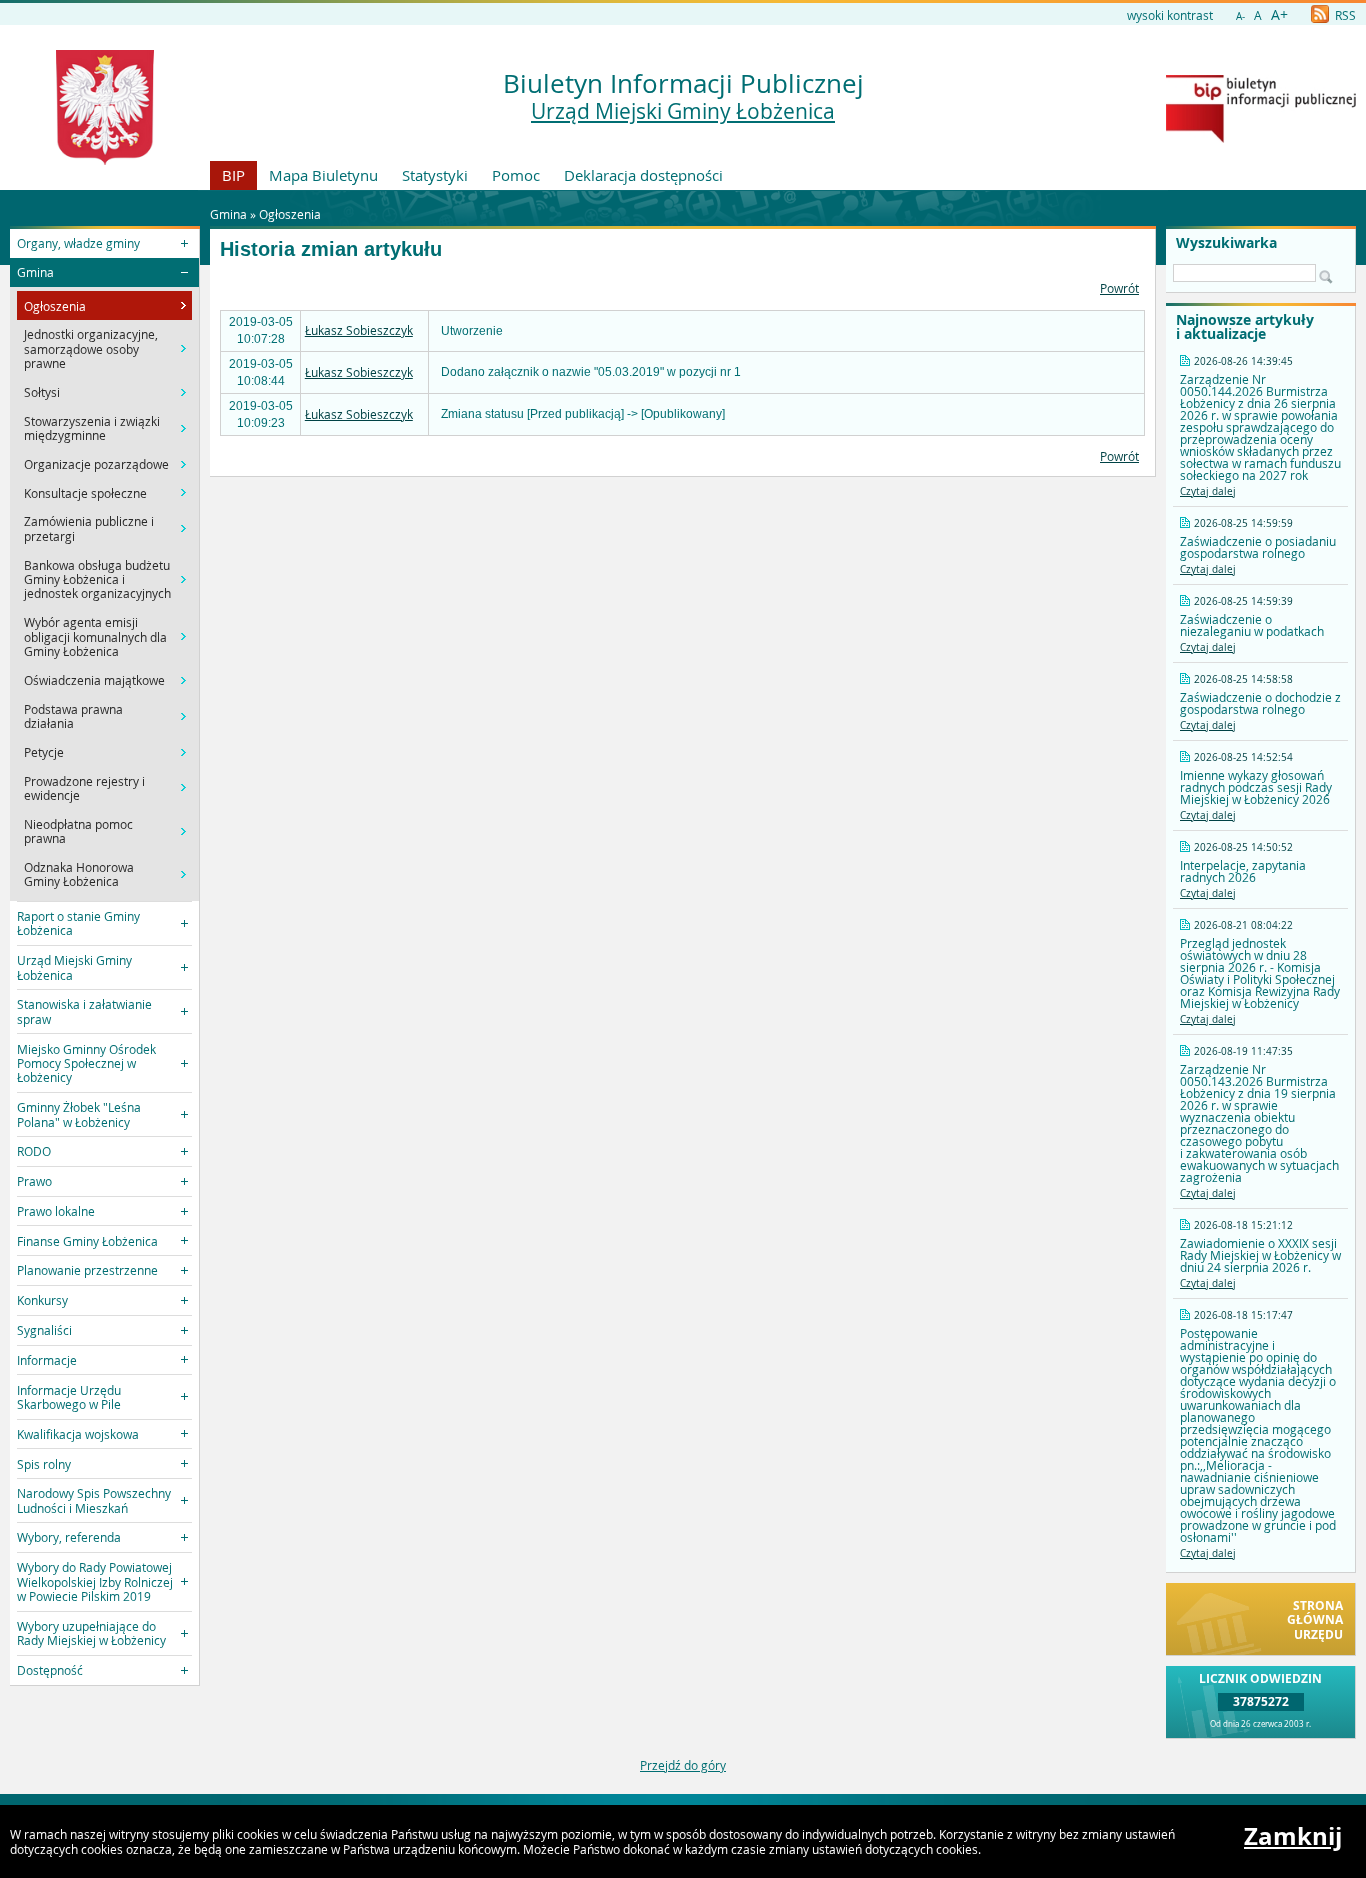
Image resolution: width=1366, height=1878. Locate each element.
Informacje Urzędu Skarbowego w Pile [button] (69, 1397)
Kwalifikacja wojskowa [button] (78, 1434)
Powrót (1119, 288)
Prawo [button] (34, 1181)
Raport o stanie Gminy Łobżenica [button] (78, 923)
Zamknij (1293, 1836)
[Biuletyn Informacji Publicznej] (1261, 138)
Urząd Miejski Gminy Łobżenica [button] (74, 967)
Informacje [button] (47, 1360)
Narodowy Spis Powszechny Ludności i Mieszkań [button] (94, 1500)
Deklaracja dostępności (643, 175)
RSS (1344, 15)
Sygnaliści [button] (44, 1330)
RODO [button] (34, 1151)
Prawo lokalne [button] (56, 1211)
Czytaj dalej (1208, 491)
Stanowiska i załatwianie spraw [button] (84, 1011)
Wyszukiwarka (1226, 243)
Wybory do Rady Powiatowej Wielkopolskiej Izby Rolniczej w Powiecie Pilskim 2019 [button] (95, 1581)
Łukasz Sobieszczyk (359, 330)
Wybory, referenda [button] (69, 1537)
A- (1240, 16)
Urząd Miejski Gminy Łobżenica (683, 111)
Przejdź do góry (683, 1765)
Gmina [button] (35, 272)
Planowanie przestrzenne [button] (87, 1270)
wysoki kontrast (1170, 15)
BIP (233, 175)
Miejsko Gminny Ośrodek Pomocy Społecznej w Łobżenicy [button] (86, 1063)
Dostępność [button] (50, 1670)
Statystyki (435, 175)
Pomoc (516, 175)
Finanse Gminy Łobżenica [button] (87, 1241)
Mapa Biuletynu (323, 175)
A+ (1279, 14)
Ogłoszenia (290, 214)
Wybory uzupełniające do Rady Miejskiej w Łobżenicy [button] (91, 1633)
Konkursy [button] (42, 1300)
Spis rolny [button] (44, 1464)
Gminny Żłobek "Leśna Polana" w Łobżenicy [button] (79, 1114)
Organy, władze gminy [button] (78, 243)
